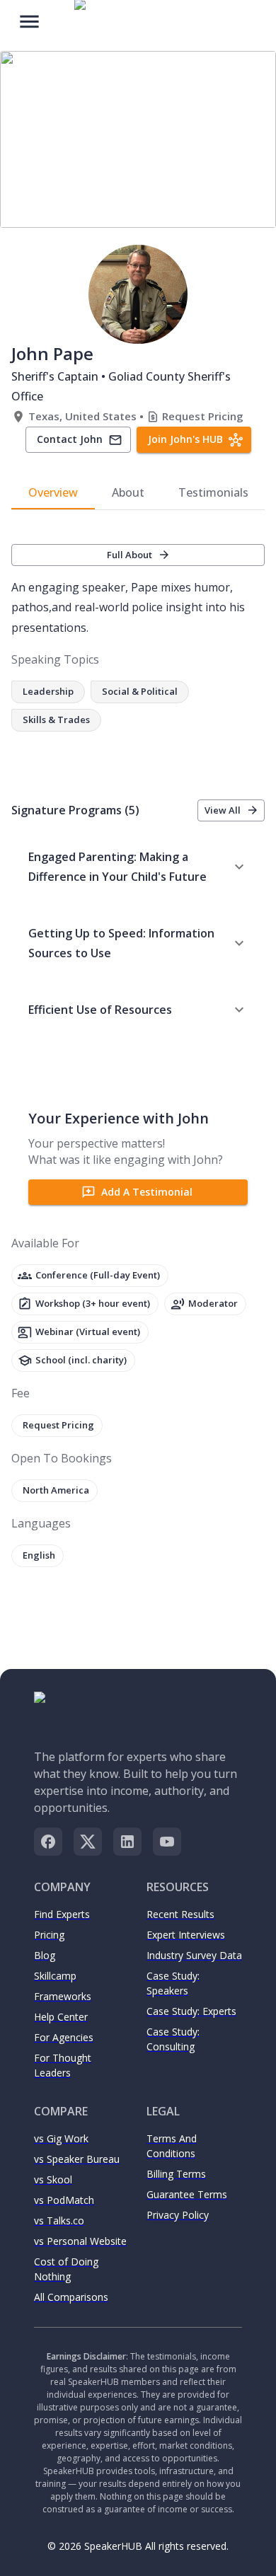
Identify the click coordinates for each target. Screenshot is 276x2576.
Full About (130, 555)
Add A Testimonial (147, 1192)
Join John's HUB (185, 439)
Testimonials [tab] (213, 492)
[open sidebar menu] (29, 20)
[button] (138, 867)
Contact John (70, 439)
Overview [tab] (53, 492)
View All (223, 810)
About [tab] (128, 492)
